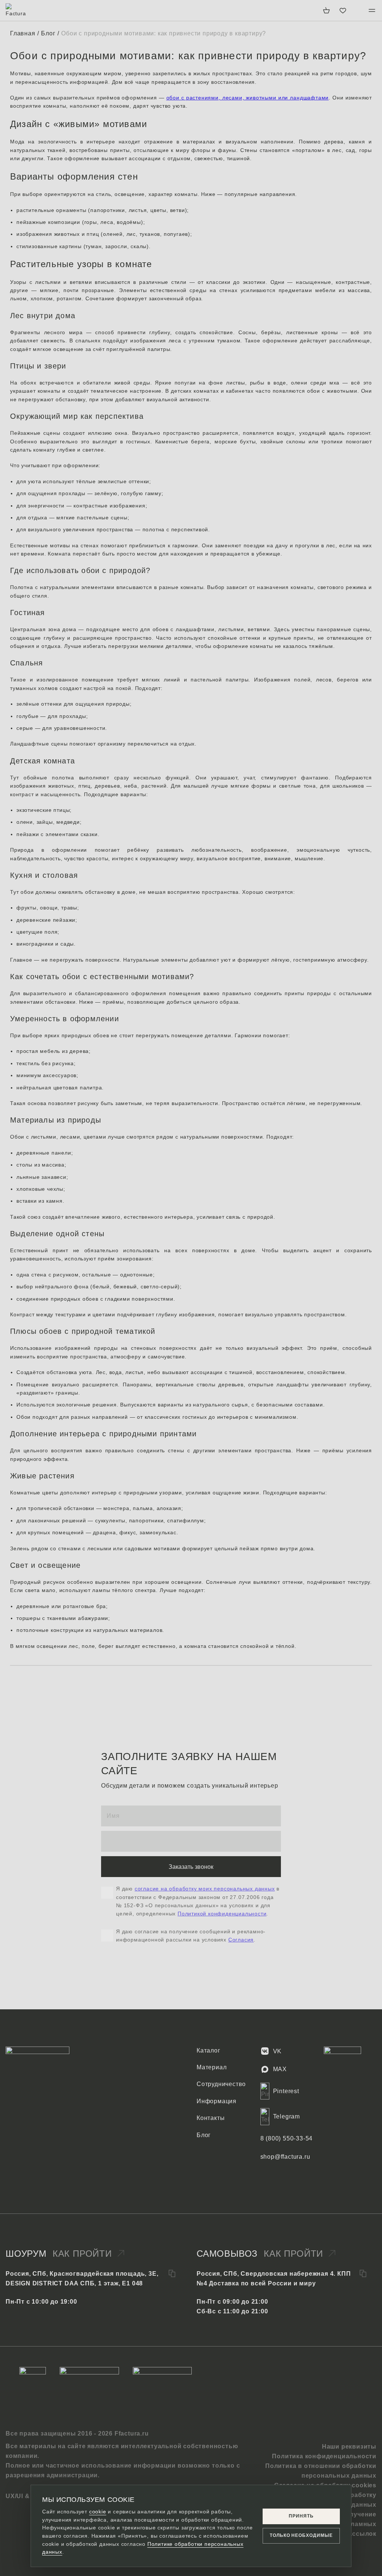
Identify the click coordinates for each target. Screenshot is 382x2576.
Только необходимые (301, 2535)
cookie (98, 2512)
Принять (301, 2516)
